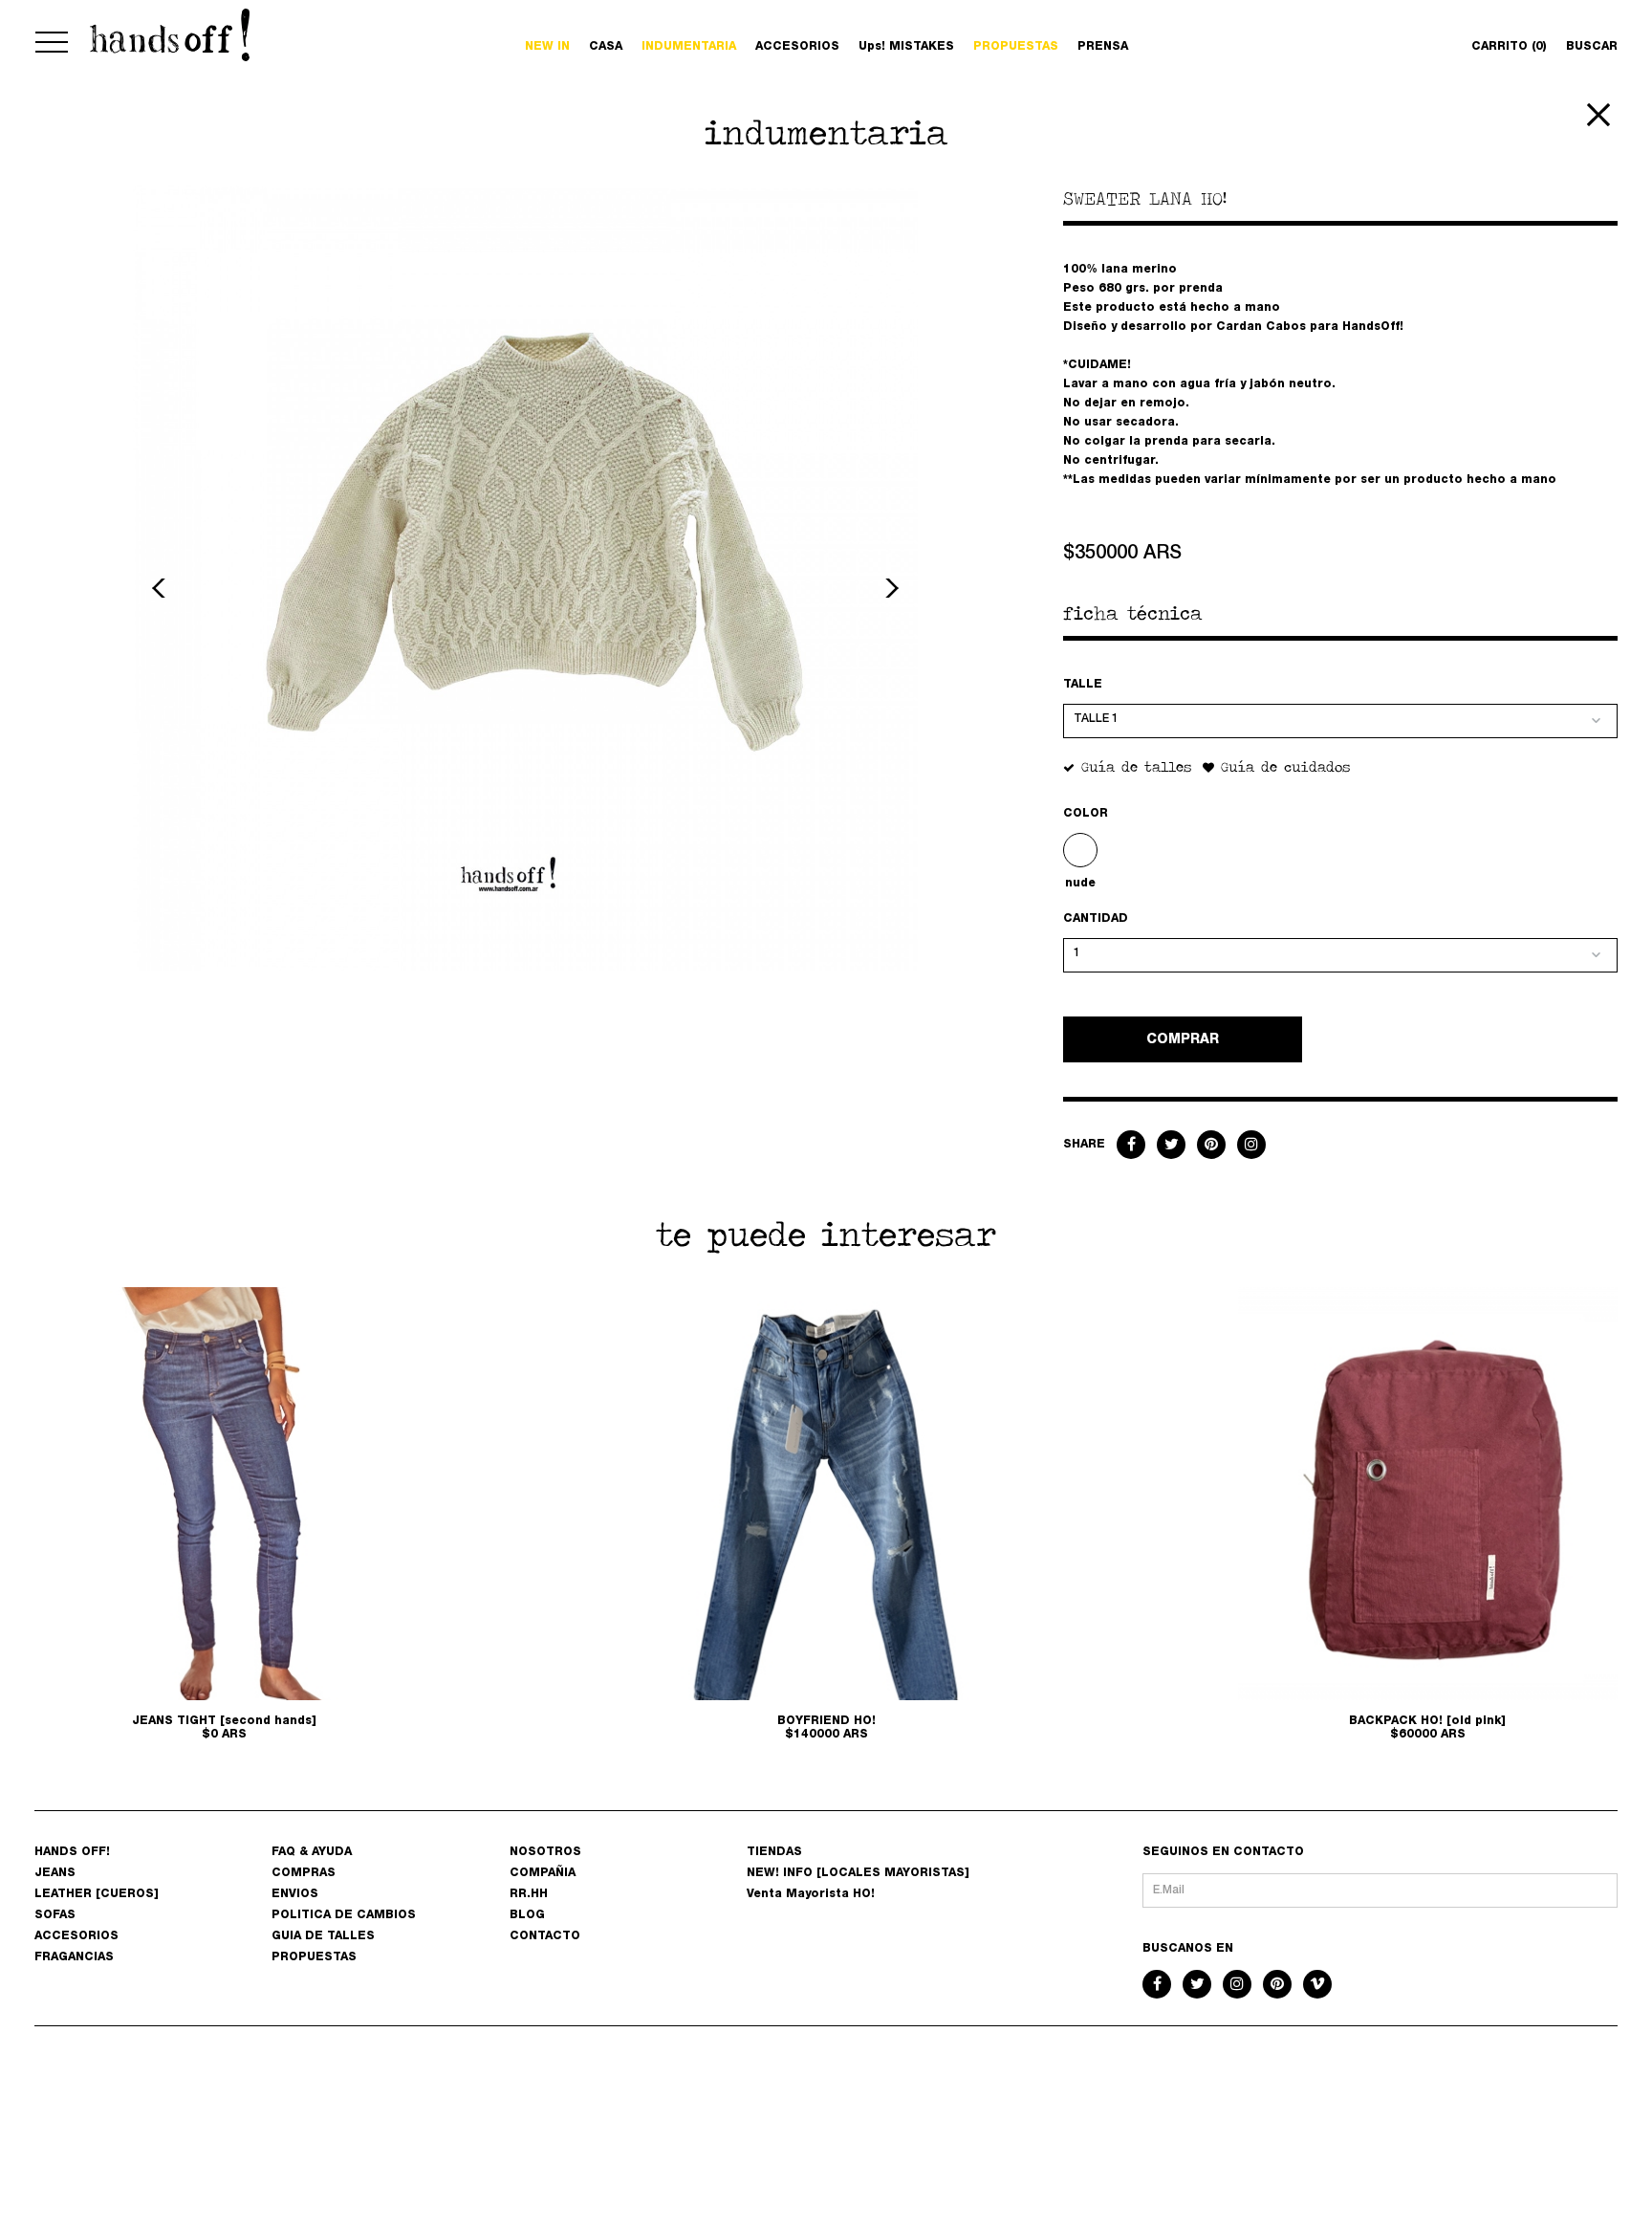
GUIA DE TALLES (323, 1936)
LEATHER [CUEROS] (97, 1894)
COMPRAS (304, 1873)
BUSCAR (1592, 47)
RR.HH (529, 1894)
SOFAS (55, 1915)
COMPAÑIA (543, 1873)
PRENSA (1103, 47)
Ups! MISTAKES (906, 47)
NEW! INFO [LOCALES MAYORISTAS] (858, 1873)
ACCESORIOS (797, 47)
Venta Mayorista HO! (811, 1894)
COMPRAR (1183, 1040)
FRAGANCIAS (74, 1957)
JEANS (55, 1873)
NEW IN (547, 47)
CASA (606, 47)
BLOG (527, 1915)
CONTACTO (545, 1936)
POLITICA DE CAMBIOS (344, 1915)
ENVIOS (295, 1894)
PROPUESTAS (1016, 47)
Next (889, 588)
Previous (162, 588)
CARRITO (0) (1509, 47)
